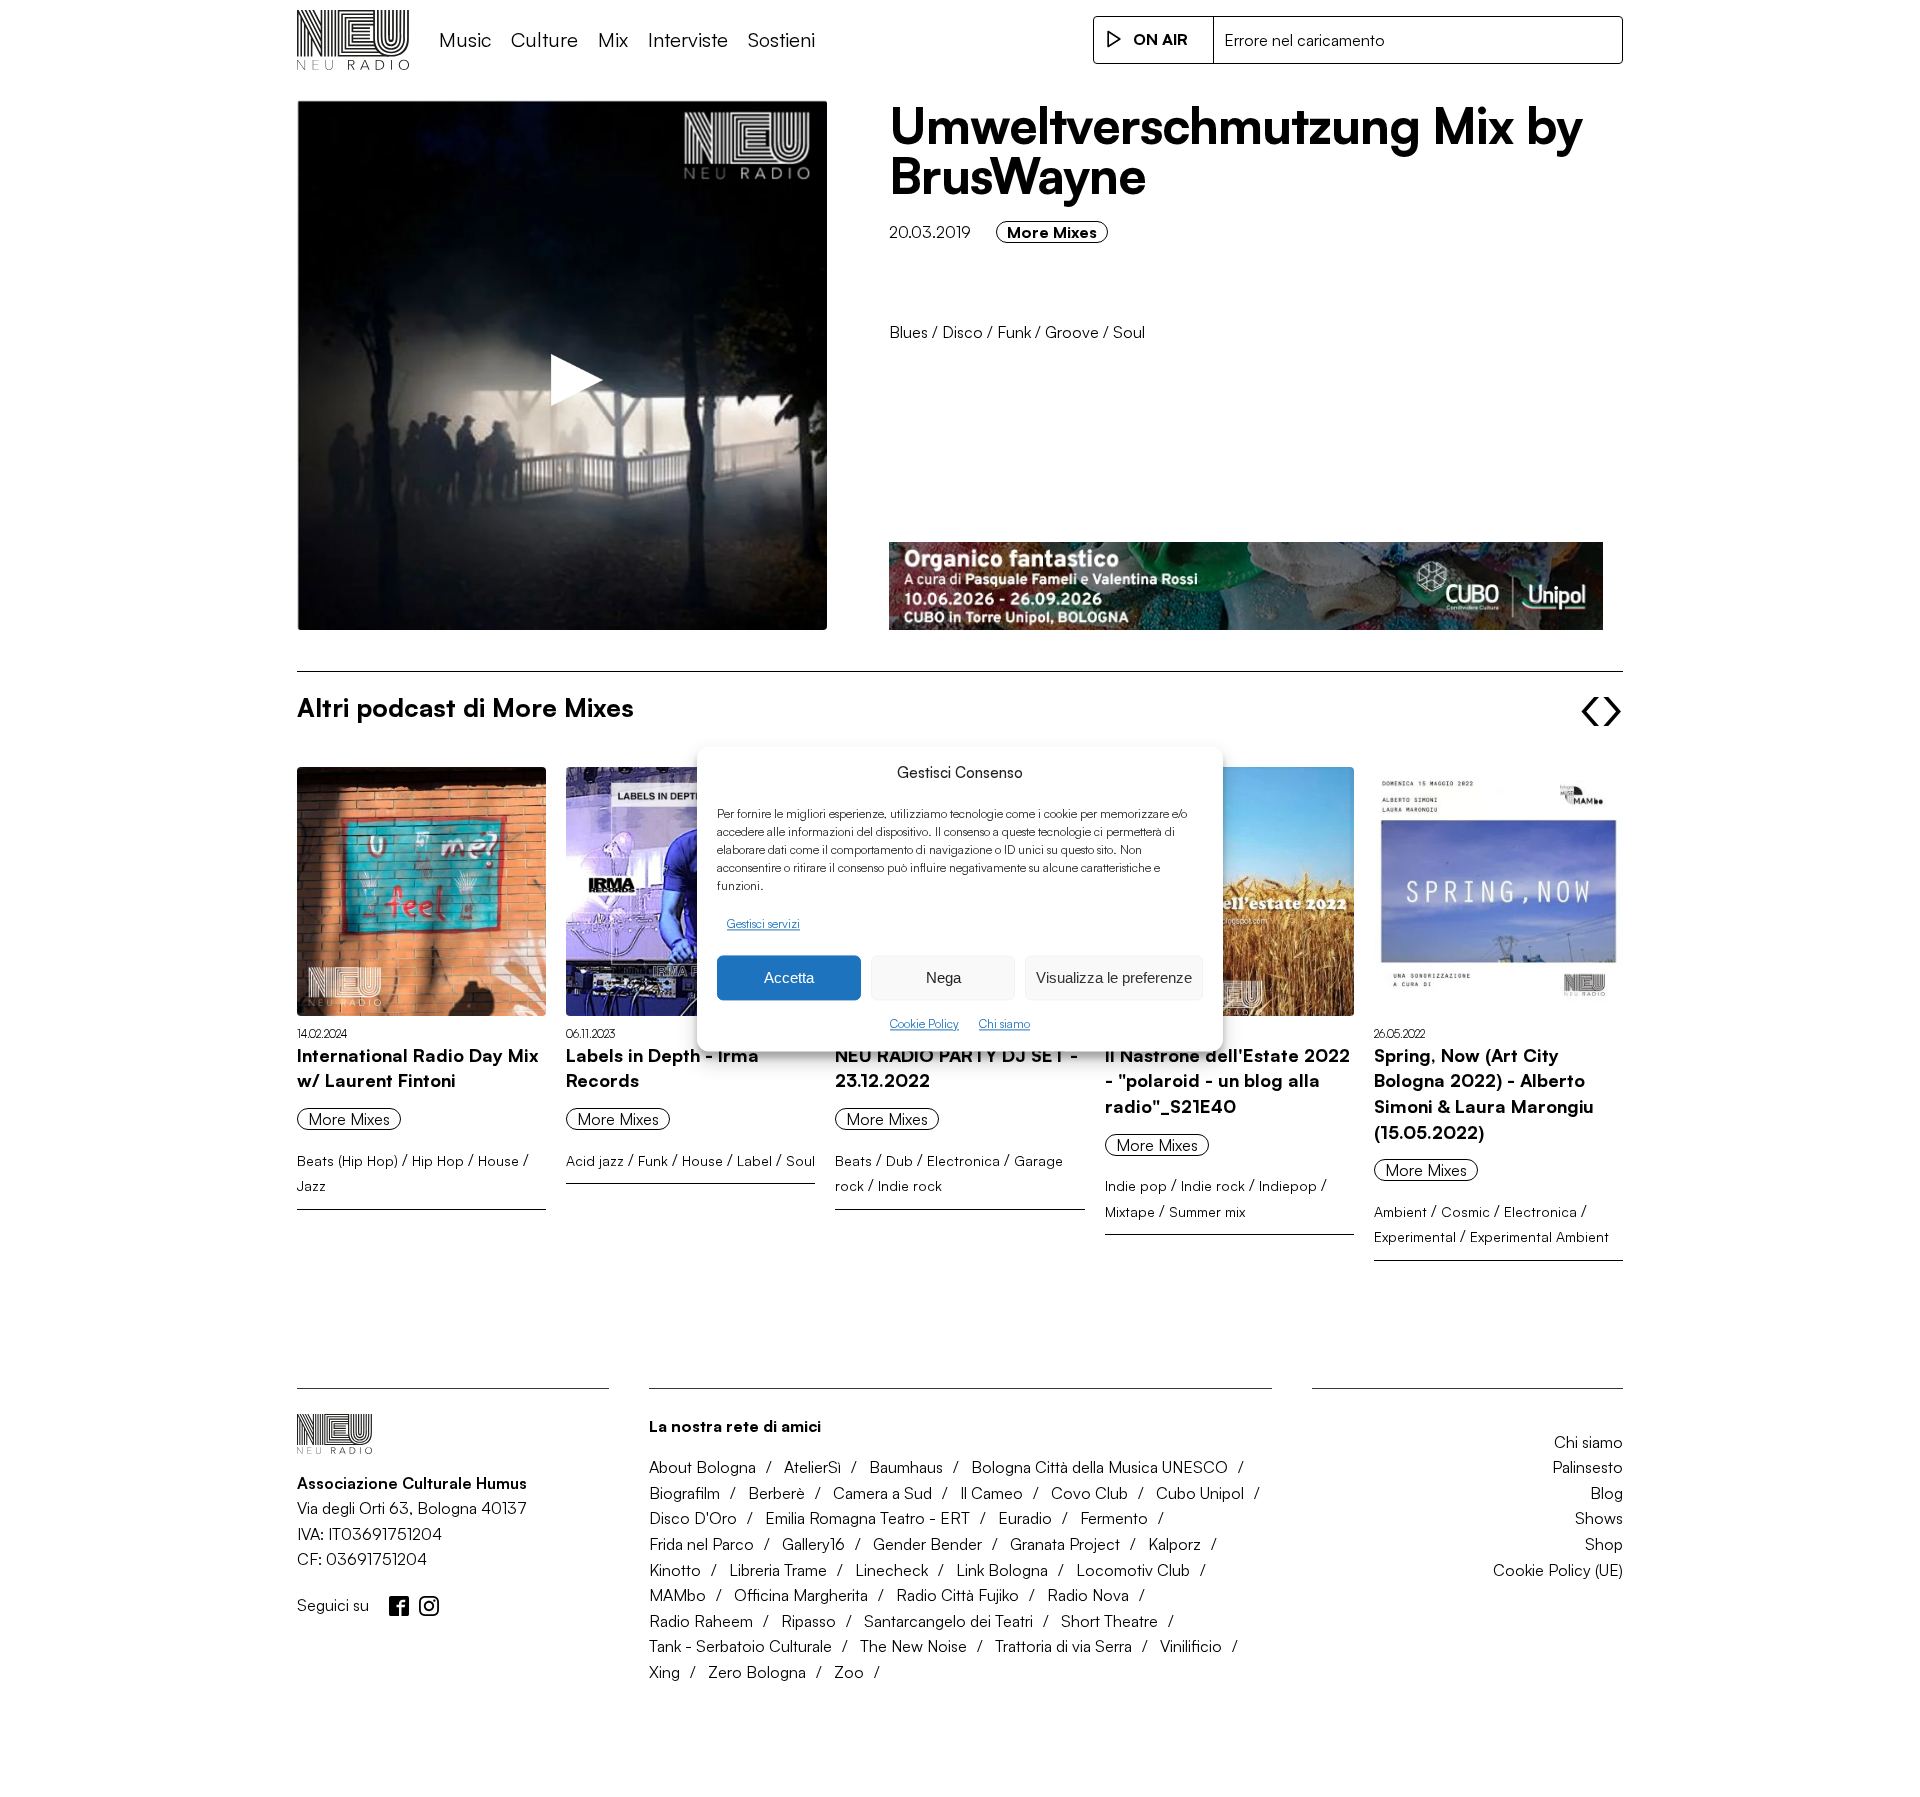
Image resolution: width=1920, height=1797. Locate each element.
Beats (853, 1160)
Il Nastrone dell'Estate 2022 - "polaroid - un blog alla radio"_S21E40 (1227, 1080)
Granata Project (1065, 1544)
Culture (544, 39)
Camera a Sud (882, 1493)
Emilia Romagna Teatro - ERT (867, 1518)
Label (754, 1160)
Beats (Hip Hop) (347, 1160)
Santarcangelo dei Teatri (948, 1621)
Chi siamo (1004, 1024)
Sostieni (781, 39)
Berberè (776, 1493)
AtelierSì (812, 1467)
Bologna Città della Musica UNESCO (1099, 1467)
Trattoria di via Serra (1063, 1646)
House (498, 1160)
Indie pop (1136, 1185)
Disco (962, 332)
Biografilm (684, 1493)
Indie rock (910, 1185)
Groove (1072, 332)
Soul (1129, 332)
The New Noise (913, 1646)
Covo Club (1089, 1493)
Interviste (688, 39)
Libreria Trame (778, 1570)
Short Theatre (1109, 1621)
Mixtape (1130, 1211)
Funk (1014, 332)
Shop (1604, 1544)
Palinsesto (1587, 1467)
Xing (664, 1672)
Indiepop (1288, 1185)
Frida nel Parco (701, 1544)
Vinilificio (1191, 1646)
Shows (1599, 1518)
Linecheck (891, 1570)
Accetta (789, 977)
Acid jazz (595, 1160)
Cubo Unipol (1200, 1493)
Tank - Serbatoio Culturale (740, 1646)
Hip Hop (438, 1160)
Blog (1606, 1493)
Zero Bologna (757, 1672)
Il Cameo (991, 1493)
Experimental (1415, 1236)
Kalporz (1174, 1544)
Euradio (1025, 1518)
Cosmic (1465, 1211)
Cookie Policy (924, 1024)
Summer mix (1207, 1211)
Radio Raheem (701, 1621)
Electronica (963, 1160)
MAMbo (677, 1595)
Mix (613, 39)
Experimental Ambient (1539, 1236)
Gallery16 (813, 1544)
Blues (908, 332)
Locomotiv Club (1133, 1570)
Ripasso (808, 1621)
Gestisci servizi (763, 923)
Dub (899, 1160)
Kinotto (675, 1570)
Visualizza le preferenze (1114, 977)
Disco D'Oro (693, 1518)
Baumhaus (906, 1467)
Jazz (311, 1185)
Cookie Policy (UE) (1558, 1570)
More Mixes (1052, 232)
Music (465, 39)
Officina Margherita (801, 1595)
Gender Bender (927, 1544)
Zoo (849, 1672)
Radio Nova (1088, 1595)
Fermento (1114, 1518)
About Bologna (702, 1467)
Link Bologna (1002, 1570)
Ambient (1400, 1211)
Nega (943, 977)
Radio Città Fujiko (957, 1595)
